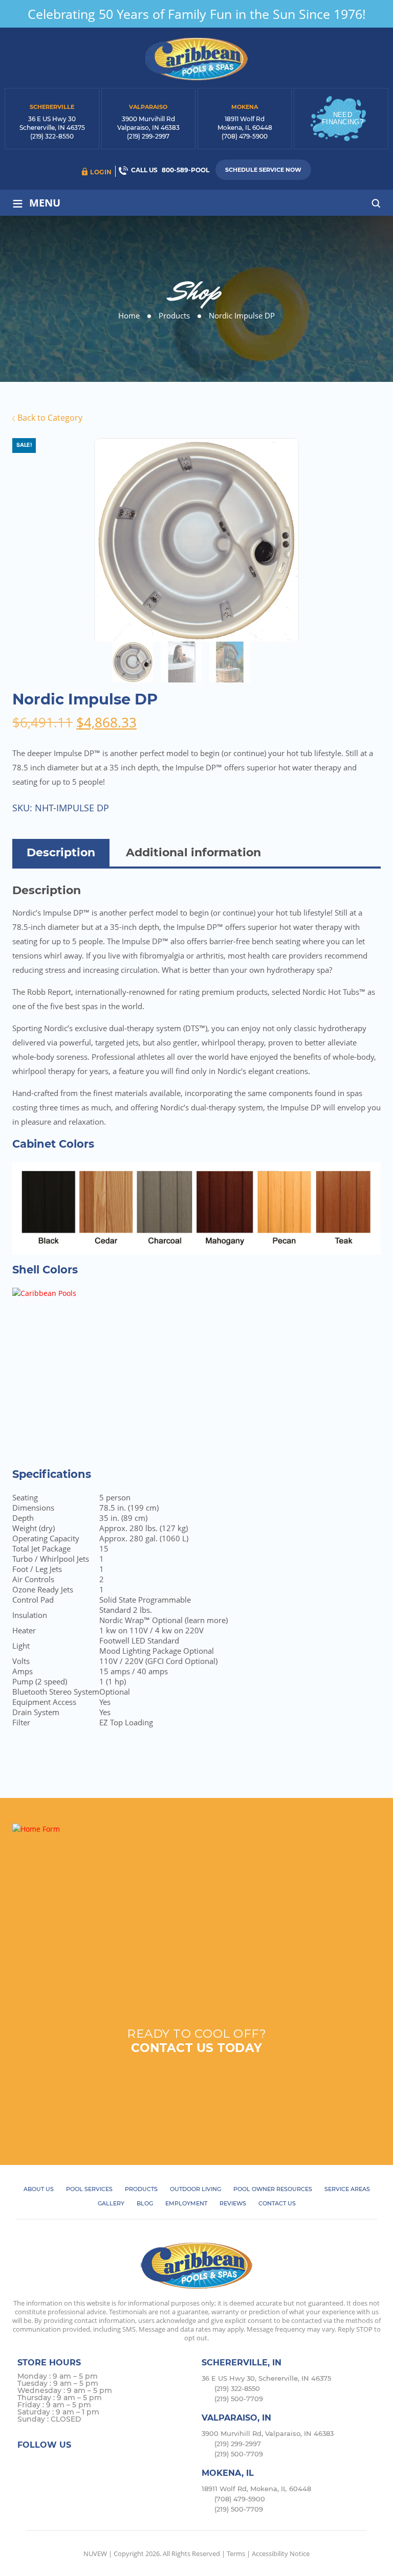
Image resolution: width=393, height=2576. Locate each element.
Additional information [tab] (193, 852)
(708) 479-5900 (245, 136)
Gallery (111, 2203)
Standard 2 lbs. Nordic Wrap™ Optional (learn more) (163, 1615)
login (101, 172)
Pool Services (89, 2189)
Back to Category (49, 418)
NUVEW (95, 2554)
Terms (236, 2554)
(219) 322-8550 (52, 136)
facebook (27, 2464)
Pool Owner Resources (273, 2189)
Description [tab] (61, 852)
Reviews (233, 2203)
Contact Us (277, 2203)
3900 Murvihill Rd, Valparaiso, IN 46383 (268, 2433)
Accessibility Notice (281, 2554)
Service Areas (347, 2189)
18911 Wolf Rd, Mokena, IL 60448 (256, 2489)
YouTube (107, 2464)
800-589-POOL (185, 170)
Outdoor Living (195, 2189)
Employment (186, 2203)
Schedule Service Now (263, 170)
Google (87, 2464)
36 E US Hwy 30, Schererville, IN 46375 (266, 2378)
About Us (39, 2189)
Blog (145, 2203)
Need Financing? (343, 118)
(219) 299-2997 (148, 136)
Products (141, 2189)
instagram (67, 2464)
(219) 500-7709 (239, 2399)
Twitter (47, 2464)
